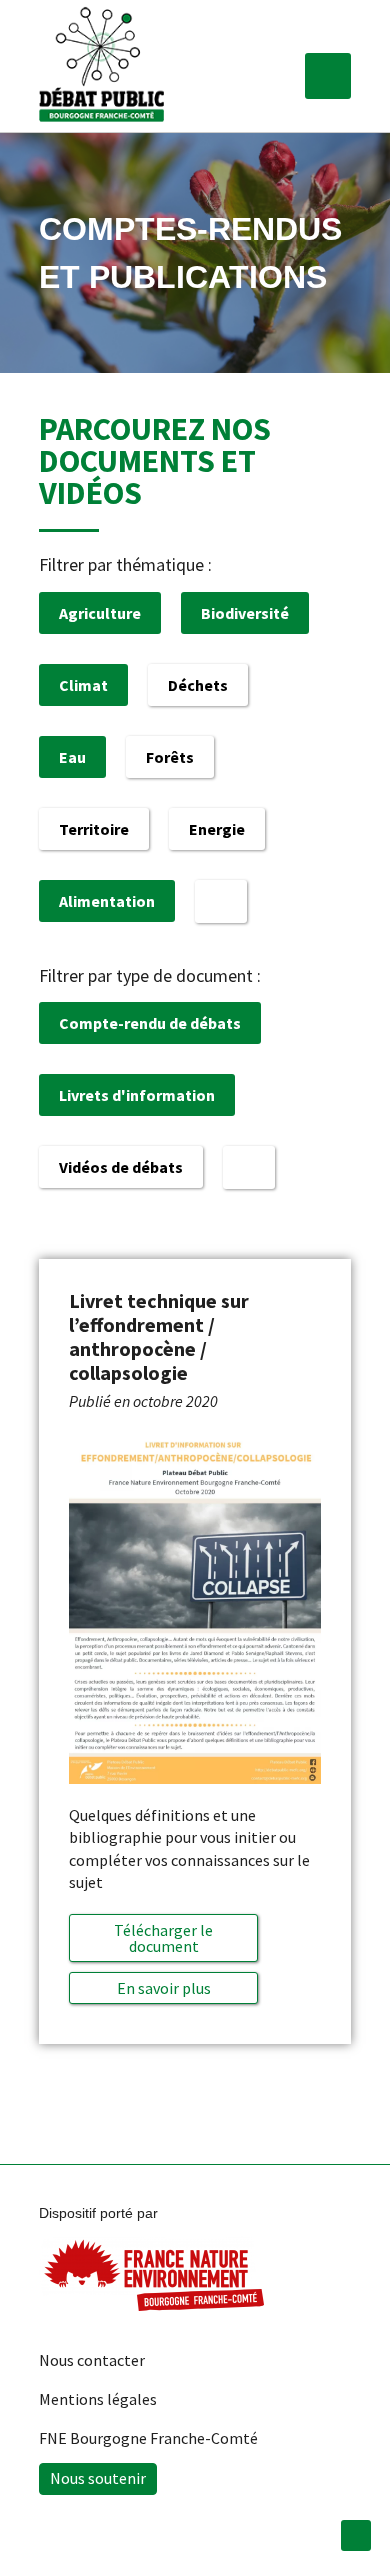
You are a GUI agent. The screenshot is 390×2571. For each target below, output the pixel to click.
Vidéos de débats (121, 1167)
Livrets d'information (137, 1095)
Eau (72, 757)
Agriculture (100, 613)
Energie (217, 829)
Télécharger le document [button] (163, 1938)
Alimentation (107, 901)
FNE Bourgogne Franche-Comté (148, 2438)
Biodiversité (245, 613)
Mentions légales (98, 2399)
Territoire (94, 829)
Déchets (198, 685)
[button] (328, 76)
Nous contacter (92, 2360)
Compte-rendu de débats (150, 1023)
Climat (83, 685)
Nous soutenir (98, 2478)
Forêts (170, 757)
